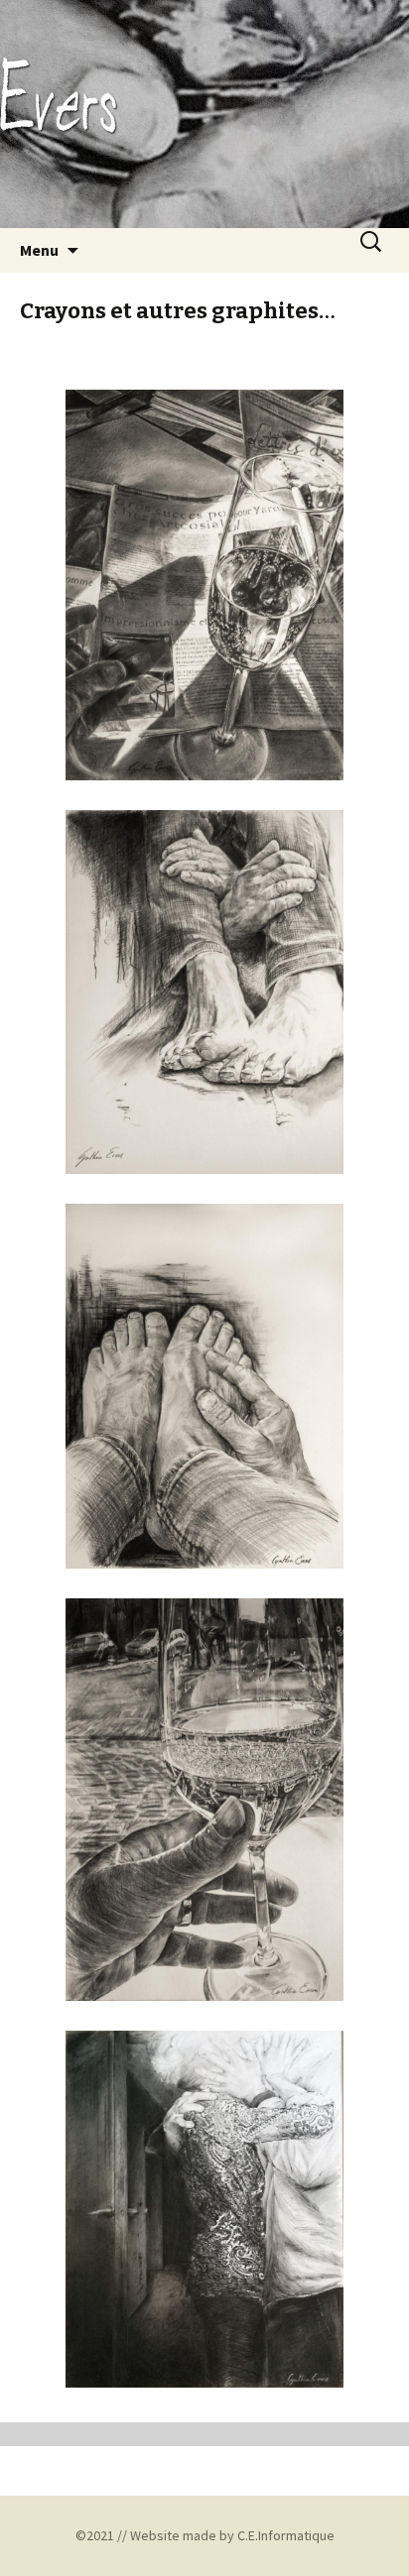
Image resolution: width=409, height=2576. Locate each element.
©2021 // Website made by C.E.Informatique (205, 2535)
